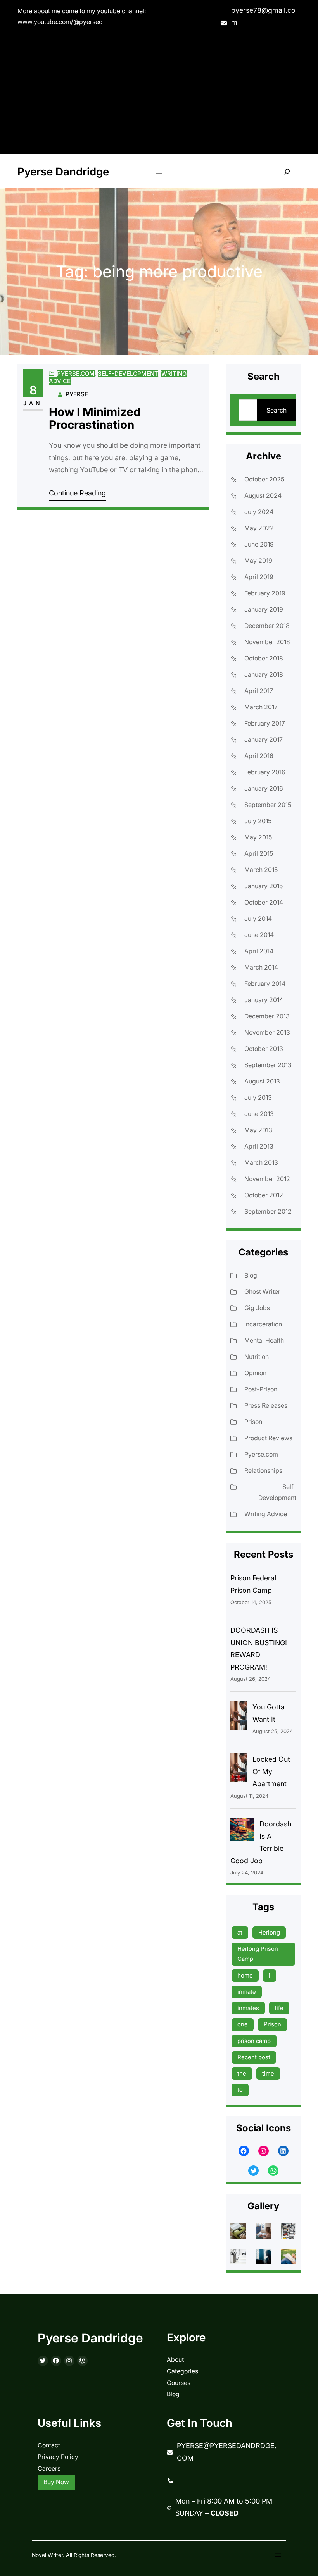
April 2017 (259, 691)
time (268, 2073)
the (242, 2073)
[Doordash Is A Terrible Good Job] (242, 1831)
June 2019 (259, 544)
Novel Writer (47, 2555)
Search (277, 410)
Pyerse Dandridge (63, 172)
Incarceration (263, 1324)
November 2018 (267, 642)
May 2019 (258, 561)
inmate (247, 1992)
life (279, 2008)
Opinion (255, 1373)
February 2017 (265, 723)
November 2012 (267, 1179)
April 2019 (259, 577)
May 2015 (258, 837)
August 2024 (263, 495)
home (245, 1975)
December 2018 (267, 626)
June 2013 (259, 1114)
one (243, 2024)
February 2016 (265, 772)
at (240, 1932)
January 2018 (264, 674)
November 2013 (267, 1032)
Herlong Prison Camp (258, 1954)
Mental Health (264, 1340)
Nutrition (257, 1357)
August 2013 (262, 1081)
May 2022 (259, 528)
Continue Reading (77, 493)
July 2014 (258, 918)
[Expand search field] (287, 171)
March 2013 (261, 1162)
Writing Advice (266, 1514)
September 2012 (268, 1211)
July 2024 (259, 512)
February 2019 (265, 593)
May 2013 (258, 1130)
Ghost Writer (262, 1291)
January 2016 (264, 788)
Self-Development (128, 374)
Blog (251, 1275)
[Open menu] (159, 172)
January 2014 (264, 1000)
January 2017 (264, 739)
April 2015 (259, 853)
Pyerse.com (76, 374)
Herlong (269, 1932)
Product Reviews (268, 1438)
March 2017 (261, 707)
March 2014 (261, 967)
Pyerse (77, 394)
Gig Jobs (257, 1308)
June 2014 (259, 935)
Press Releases (266, 1405)
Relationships (263, 1470)
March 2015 (261, 870)
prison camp (254, 2041)
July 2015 (258, 821)
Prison (253, 1422)
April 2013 (259, 1146)
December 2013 (267, 1016)
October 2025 (264, 479)
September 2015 (268, 805)
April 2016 (259, 756)
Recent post (254, 2057)
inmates (248, 2008)
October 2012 (264, 1195)
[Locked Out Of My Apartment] (238, 1770)
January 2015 (264, 886)
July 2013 (258, 1097)
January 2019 (264, 609)
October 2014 (264, 902)
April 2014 (259, 951)
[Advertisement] (159, 92)
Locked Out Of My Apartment (271, 1771)
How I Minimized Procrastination (95, 419)
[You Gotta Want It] (238, 1717)
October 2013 (264, 1049)
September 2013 (268, 1065)
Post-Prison (261, 1389)
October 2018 (264, 658)
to (240, 2090)
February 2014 (265, 984)
